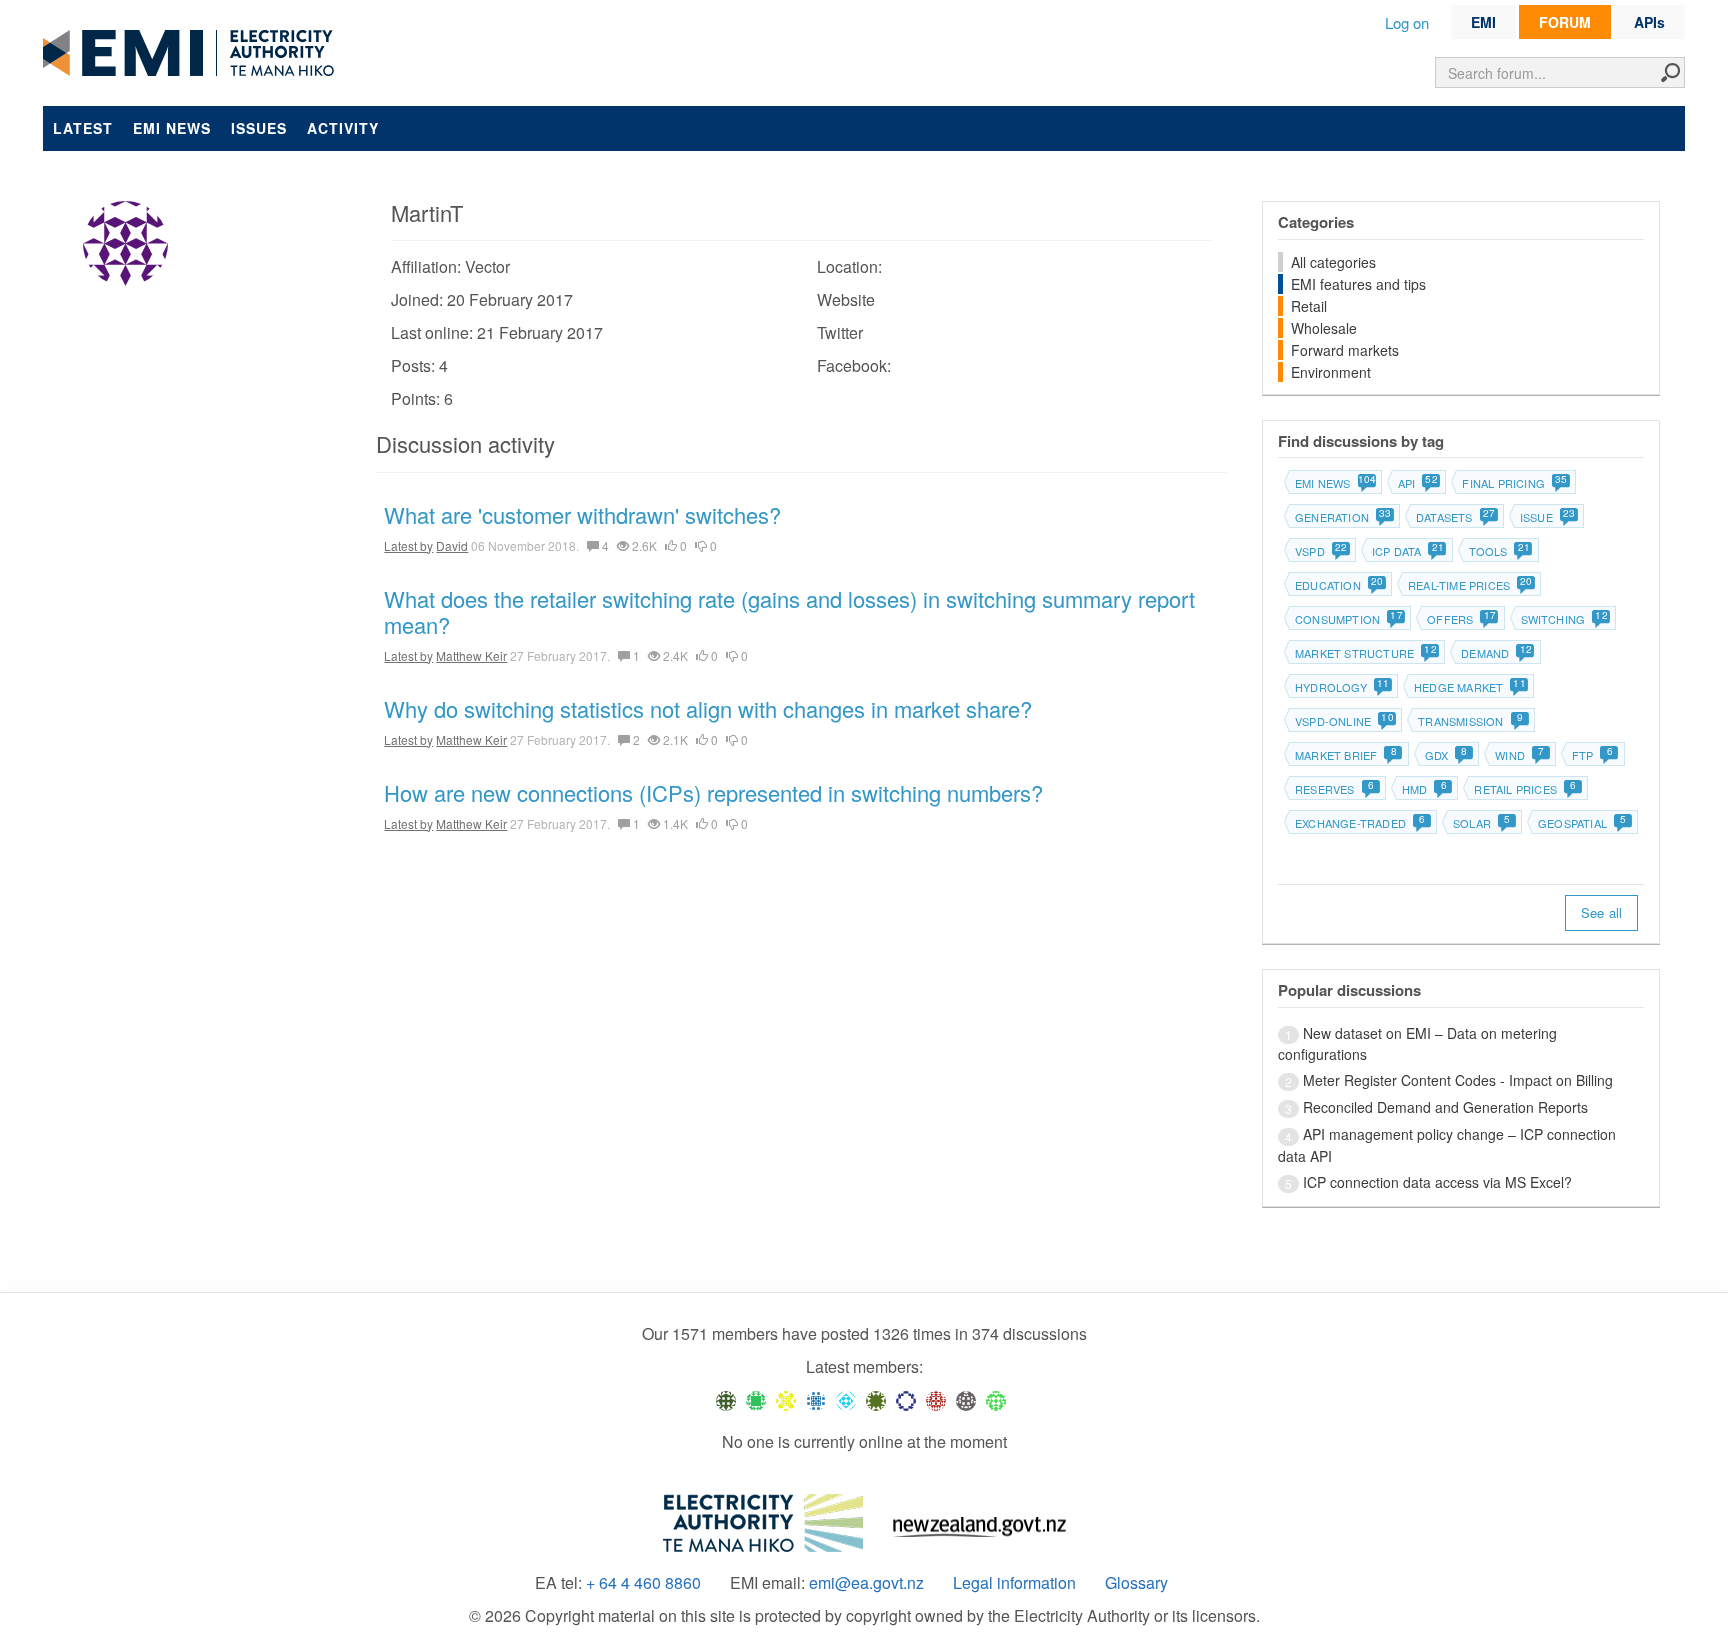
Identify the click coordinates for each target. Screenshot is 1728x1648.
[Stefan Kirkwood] (726, 1400)
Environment (1331, 372)
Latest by (408, 545)
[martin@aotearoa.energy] (876, 1400)
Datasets (1455, 517)
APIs (1649, 22)
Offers (1460, 619)
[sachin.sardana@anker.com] (966, 1400)
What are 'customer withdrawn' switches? (582, 514)
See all (1601, 912)
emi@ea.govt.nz (866, 1583)
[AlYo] (786, 1400)
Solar (1481, 823)
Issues (259, 128)
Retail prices (1525, 789)
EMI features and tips (1358, 284)
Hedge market (1469, 687)
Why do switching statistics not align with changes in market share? (708, 708)
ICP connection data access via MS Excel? (1437, 1182)
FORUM (1565, 22)
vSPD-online (1343, 721)
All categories (1333, 262)
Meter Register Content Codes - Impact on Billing (1458, 1080)
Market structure (1365, 653)
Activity (343, 128)
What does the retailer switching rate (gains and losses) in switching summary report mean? (789, 611)
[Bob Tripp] (996, 1400)
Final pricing (1514, 483)
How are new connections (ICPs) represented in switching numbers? (713, 792)
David (452, 545)
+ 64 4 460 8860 (643, 1583)
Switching (1564, 619)
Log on (1407, 22)
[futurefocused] (906, 1400)
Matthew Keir (471, 655)
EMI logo (193, 54)
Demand (1495, 653)
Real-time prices (1469, 585)
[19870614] (756, 1400)
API (1417, 483)
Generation (1342, 517)
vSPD (1320, 551)
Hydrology (1341, 687)
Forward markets (1345, 350)
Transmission (1470, 721)
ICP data (1407, 551)
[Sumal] (816, 1400)
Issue (1547, 517)
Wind (1519, 755)
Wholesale (1324, 328)
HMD (1424, 789)
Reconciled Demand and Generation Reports (1445, 1107)
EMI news (172, 128)
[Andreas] (936, 1400)
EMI (1483, 22)
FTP (1592, 755)
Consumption (1348, 619)
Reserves (1334, 789)
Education (1338, 585)
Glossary (1136, 1583)
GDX (1446, 755)
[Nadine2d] (846, 1400)
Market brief (1346, 755)
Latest (83, 128)
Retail (1309, 306)
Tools (1499, 551)
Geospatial (1582, 823)
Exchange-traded (1360, 823)
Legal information (1014, 1583)
